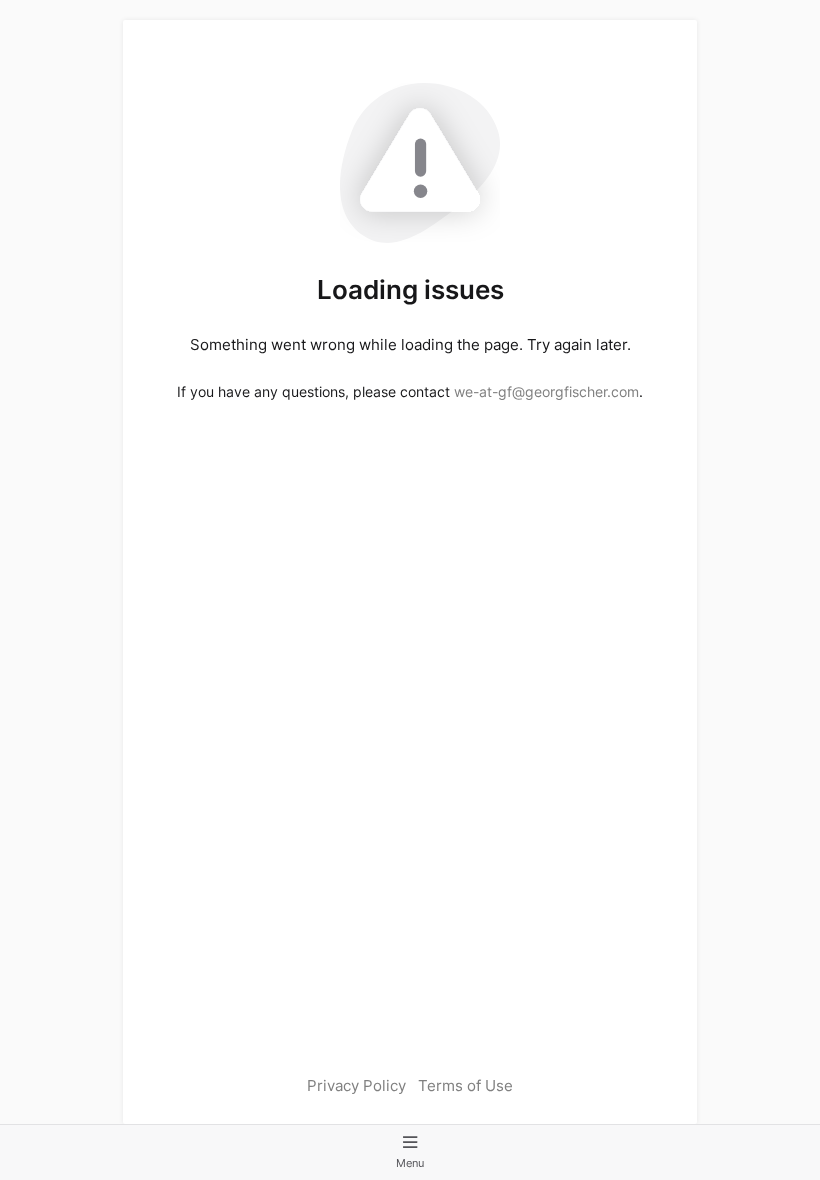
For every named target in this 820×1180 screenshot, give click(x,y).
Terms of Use (465, 1085)
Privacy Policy (356, 1085)
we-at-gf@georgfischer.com (546, 391)
